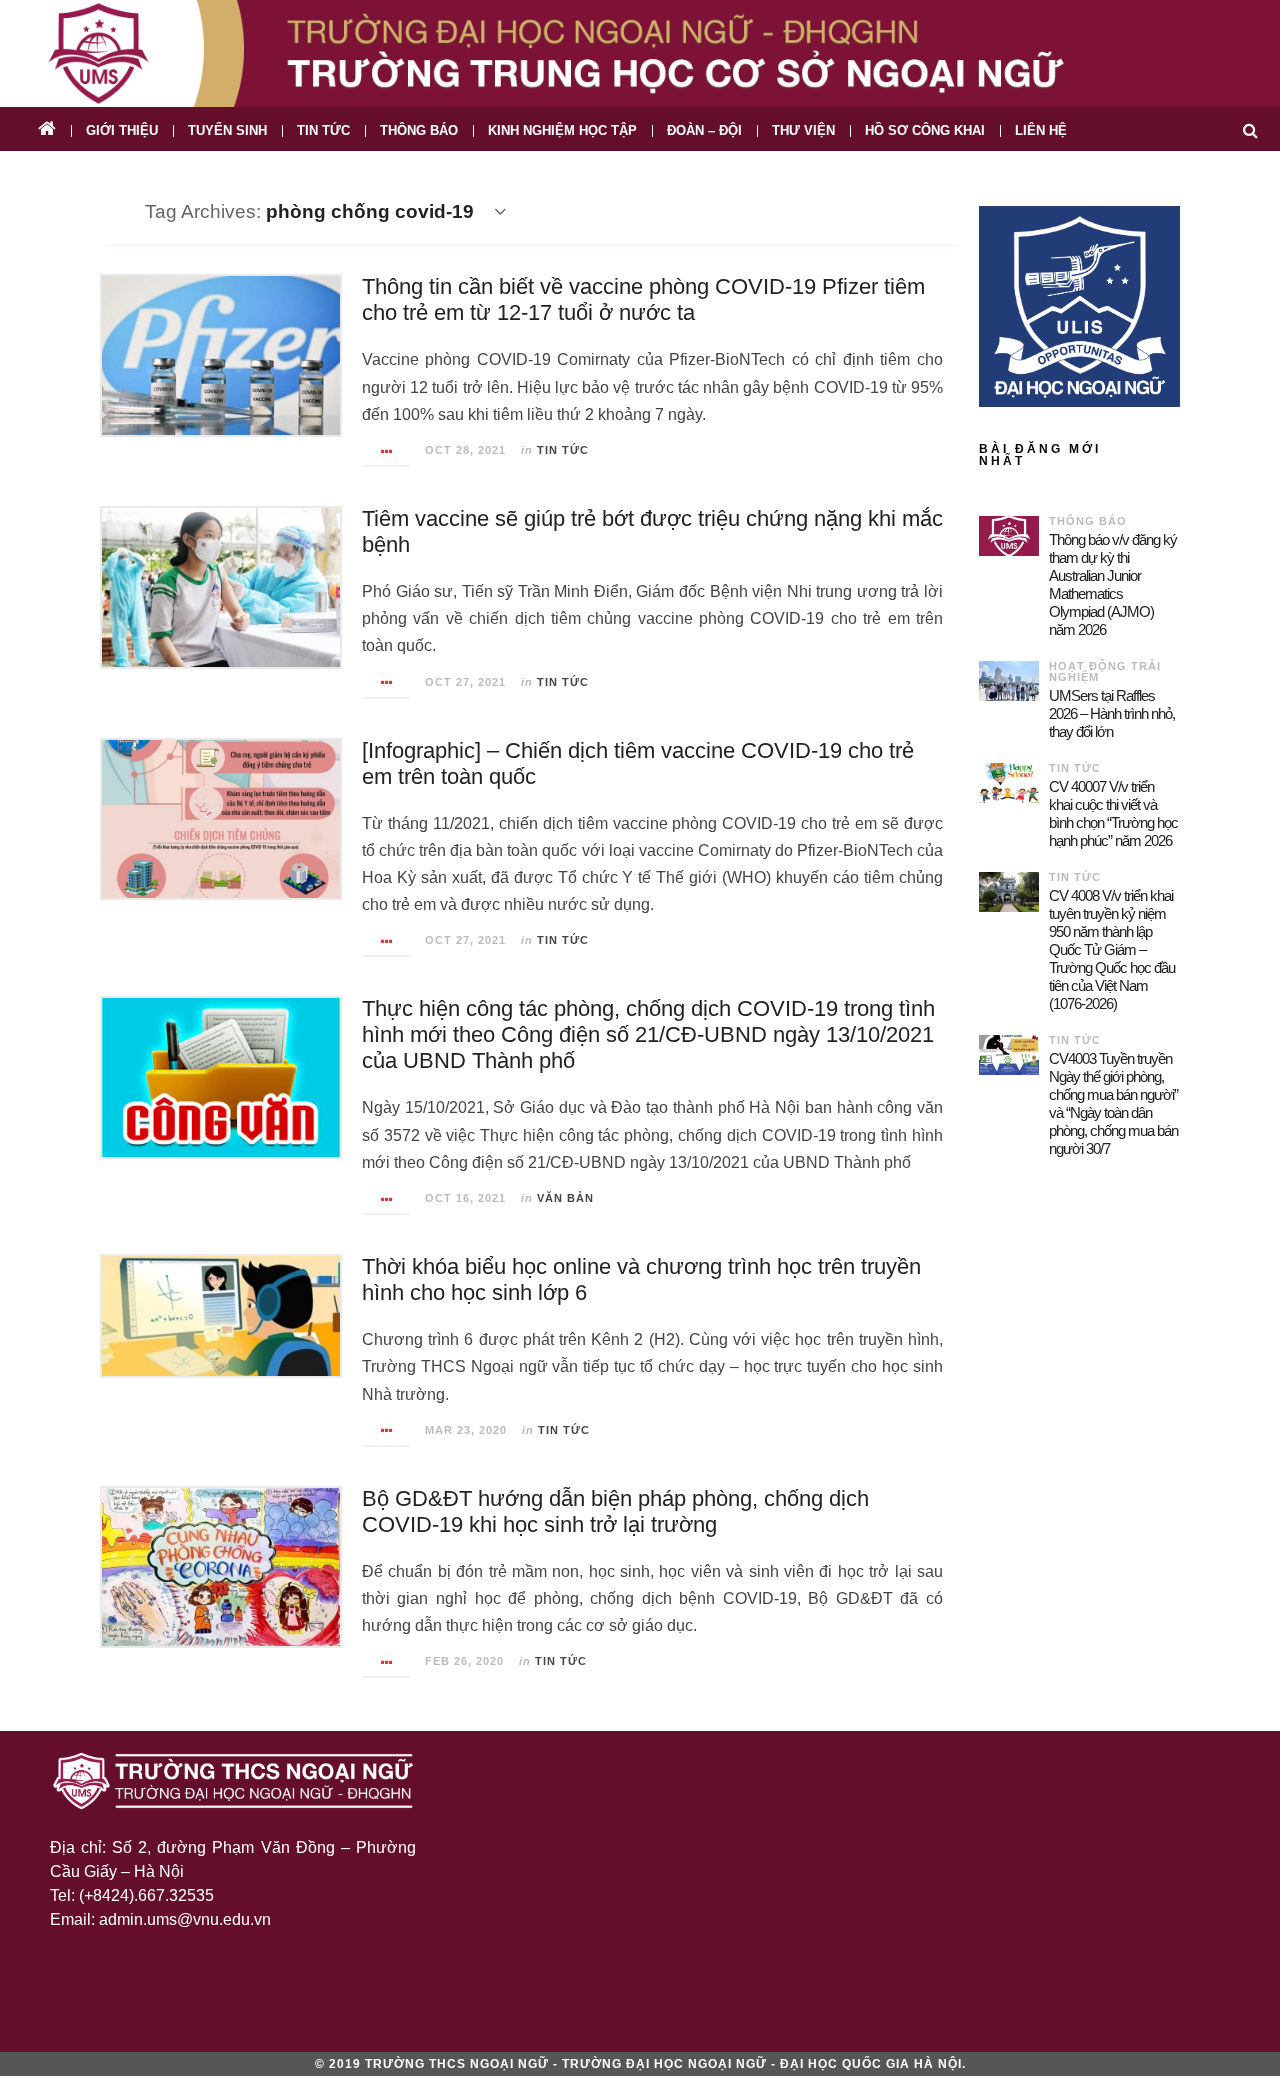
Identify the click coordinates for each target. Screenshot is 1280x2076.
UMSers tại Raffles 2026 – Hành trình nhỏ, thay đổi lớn (1112, 713)
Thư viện (803, 130)
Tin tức (323, 130)
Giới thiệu (122, 130)
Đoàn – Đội (704, 130)
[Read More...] (387, 451)
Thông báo (419, 130)
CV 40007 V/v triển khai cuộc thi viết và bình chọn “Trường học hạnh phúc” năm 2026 (1113, 813)
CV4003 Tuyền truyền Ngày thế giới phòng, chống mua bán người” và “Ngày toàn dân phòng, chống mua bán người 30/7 (1113, 1103)
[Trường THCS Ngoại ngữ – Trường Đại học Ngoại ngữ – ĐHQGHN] (640, 53)
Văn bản (565, 1198)
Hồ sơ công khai (925, 130)
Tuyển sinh (227, 130)
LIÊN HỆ (1041, 130)
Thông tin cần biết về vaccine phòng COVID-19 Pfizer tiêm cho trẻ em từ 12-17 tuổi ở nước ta (643, 299)
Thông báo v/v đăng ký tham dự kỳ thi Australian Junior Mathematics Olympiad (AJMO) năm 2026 (1113, 584)
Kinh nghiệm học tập (562, 130)
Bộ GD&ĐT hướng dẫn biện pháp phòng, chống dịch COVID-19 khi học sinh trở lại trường (615, 1511)
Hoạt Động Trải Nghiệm (1105, 671)
